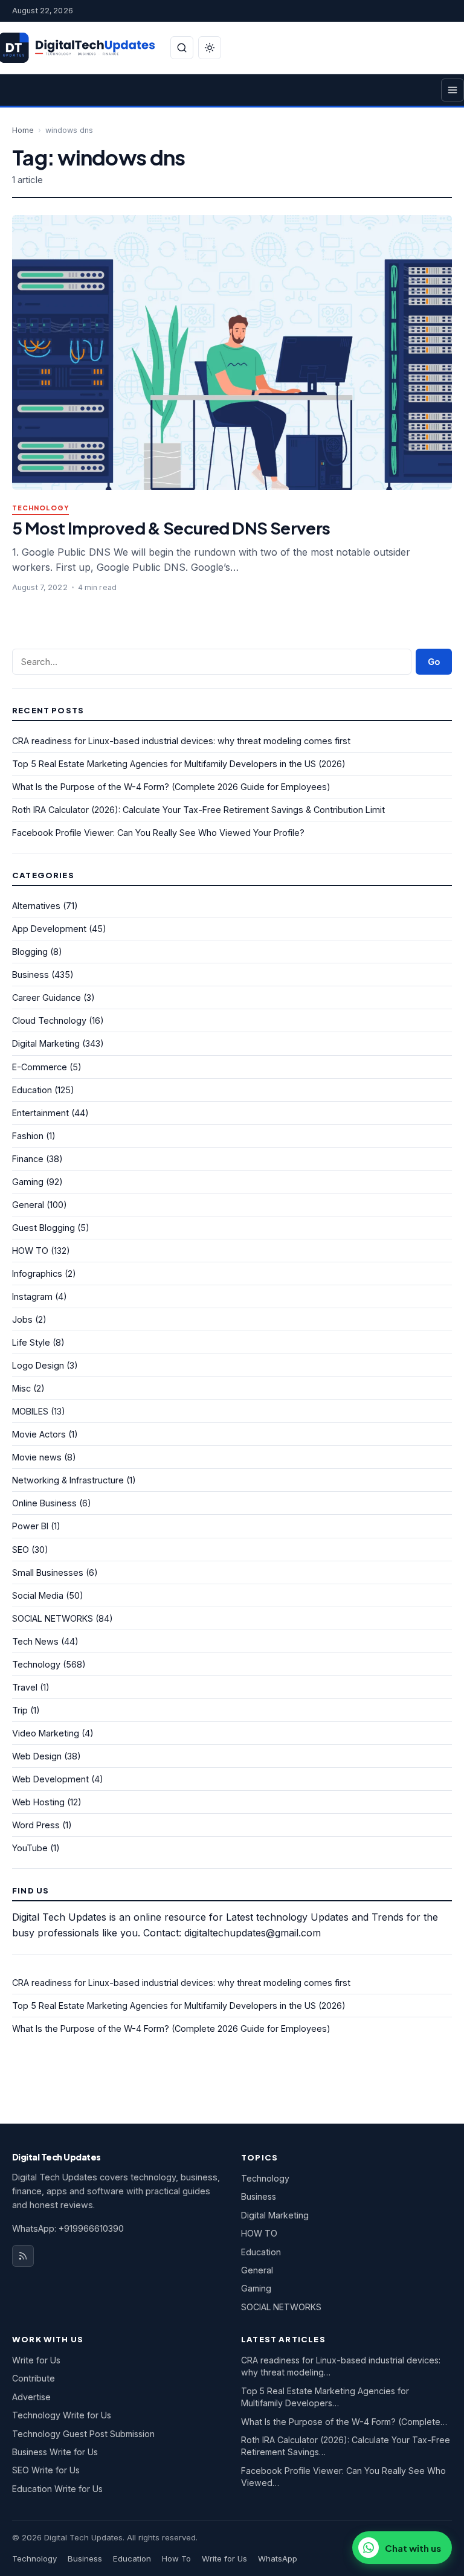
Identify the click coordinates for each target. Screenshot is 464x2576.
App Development (49, 929)
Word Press (36, 1825)
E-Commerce (40, 1067)
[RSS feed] (23, 2256)
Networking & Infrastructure (68, 1480)
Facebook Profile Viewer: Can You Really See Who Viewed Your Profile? (158, 833)
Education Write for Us (57, 2489)
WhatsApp (278, 2558)
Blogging (30, 952)
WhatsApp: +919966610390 (68, 2228)
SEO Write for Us (46, 2470)
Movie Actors (39, 1434)
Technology (40, 508)
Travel (25, 1687)
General (28, 1205)
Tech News (35, 1641)
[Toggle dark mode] (210, 48)
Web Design (37, 1756)
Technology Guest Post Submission (83, 2434)
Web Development (50, 1779)
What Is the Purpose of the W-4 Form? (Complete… (344, 2422)
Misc (21, 1388)
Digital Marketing (46, 1043)
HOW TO (30, 1251)
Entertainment (40, 1113)
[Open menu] (453, 90)
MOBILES (30, 1411)
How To (176, 2558)
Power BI (30, 1526)
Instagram (32, 1296)
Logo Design (38, 1365)
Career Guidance (47, 997)
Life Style (31, 1342)
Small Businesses (48, 1572)
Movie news (37, 1457)
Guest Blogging (43, 1228)
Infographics (37, 1274)
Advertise (31, 2397)
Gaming (28, 1182)
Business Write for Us (55, 2452)
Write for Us (36, 2360)
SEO (21, 1550)
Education (32, 1090)
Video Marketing (46, 1733)
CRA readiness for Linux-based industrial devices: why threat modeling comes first (181, 741)
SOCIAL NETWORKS (53, 1618)
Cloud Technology (49, 1020)
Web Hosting (38, 1802)
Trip (20, 1710)
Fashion (28, 1136)
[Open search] (182, 48)
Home (23, 130)
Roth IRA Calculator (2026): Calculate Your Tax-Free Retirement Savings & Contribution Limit (198, 810)
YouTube (30, 1848)
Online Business (44, 1503)
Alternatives (36, 906)
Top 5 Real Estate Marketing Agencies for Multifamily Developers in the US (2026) (179, 764)
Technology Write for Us (62, 2415)
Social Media (38, 1595)
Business (31, 975)
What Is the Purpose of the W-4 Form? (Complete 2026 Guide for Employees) (171, 787)
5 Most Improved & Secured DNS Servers (171, 528)
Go (434, 662)
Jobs (22, 1319)
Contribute (34, 2378)
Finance (28, 1159)
